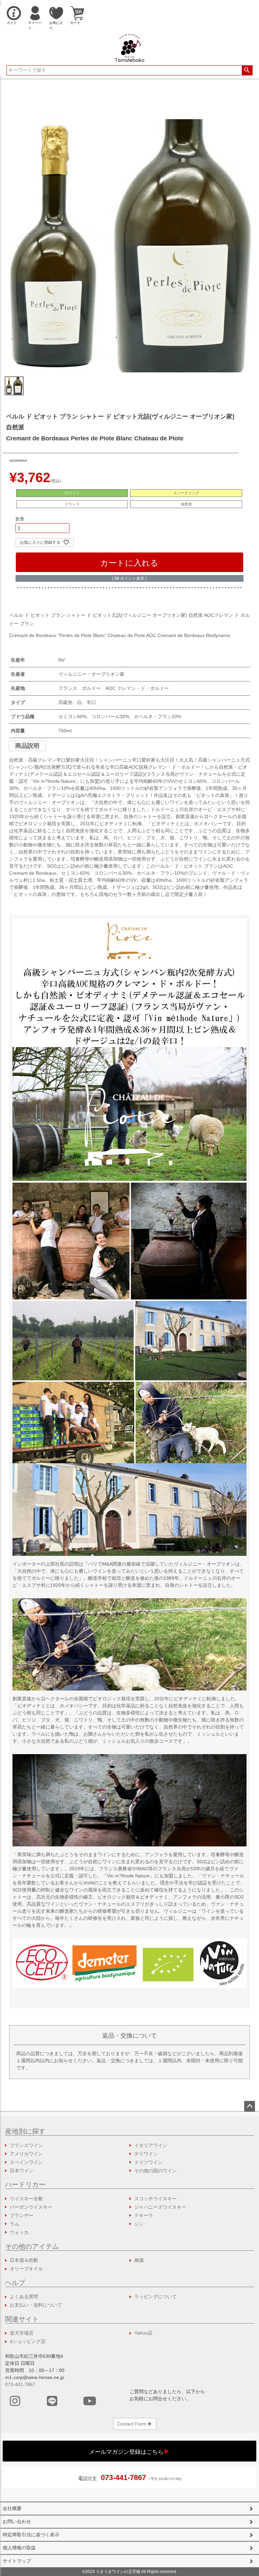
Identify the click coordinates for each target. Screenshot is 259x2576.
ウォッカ (19, 2232)
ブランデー (22, 2215)
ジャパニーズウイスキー (160, 2207)
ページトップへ (250, 2106)
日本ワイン (22, 2171)
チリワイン (146, 2154)
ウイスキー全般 (26, 2199)
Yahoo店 (143, 2333)
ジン (139, 2224)
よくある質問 (24, 2297)
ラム (15, 2224)
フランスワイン (26, 2145)
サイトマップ (17, 2561)
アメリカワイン (26, 2154)
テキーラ (144, 2215)
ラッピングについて (155, 2297)
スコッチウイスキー (155, 2199)
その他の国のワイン (155, 2171)
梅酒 (139, 2260)
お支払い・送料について (36, 2305)
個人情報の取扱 (19, 2548)
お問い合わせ (17, 2521)
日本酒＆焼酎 (24, 2260)
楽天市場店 (22, 2333)
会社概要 (12, 2508)
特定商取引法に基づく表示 (31, 2535)
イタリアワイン (151, 2145)
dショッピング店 (28, 2341)
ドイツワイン (148, 2162)
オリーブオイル (26, 2269)
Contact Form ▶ (135, 2424)
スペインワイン (26, 2162)
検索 (247, 70)
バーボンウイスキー (31, 2207)
